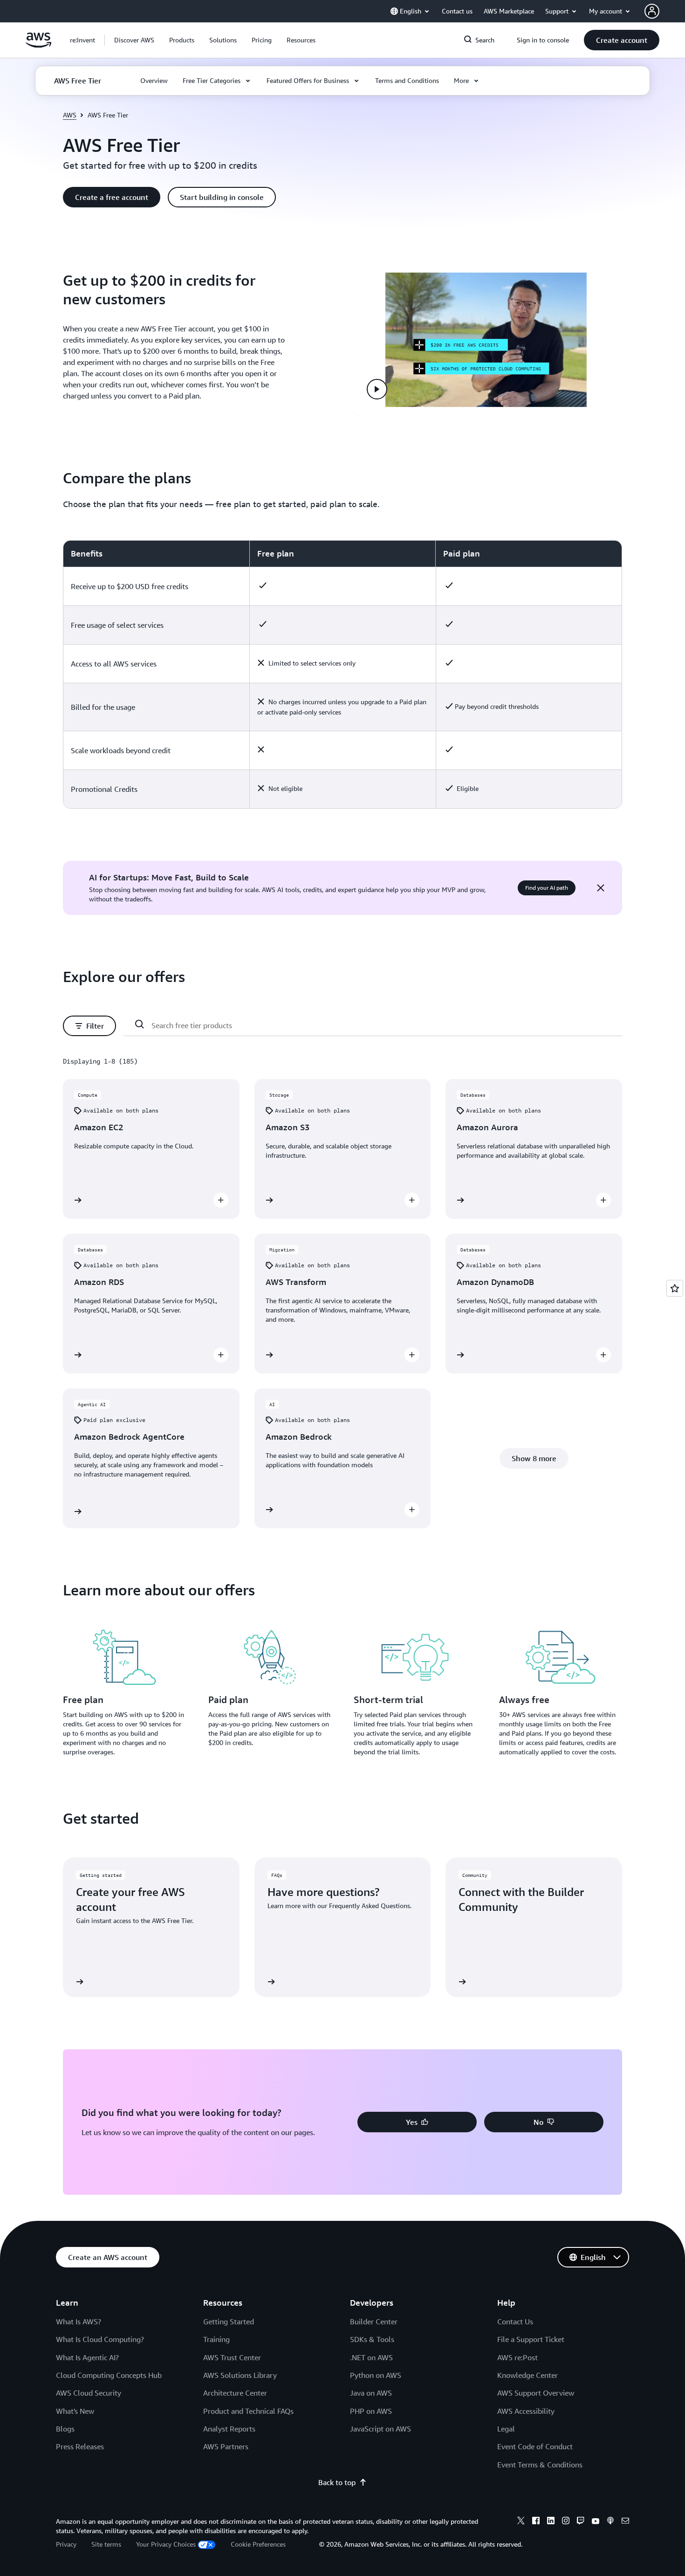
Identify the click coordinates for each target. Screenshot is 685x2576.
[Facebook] (536, 2522)
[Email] (625, 2522)
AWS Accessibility (526, 2411)
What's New (75, 2411)
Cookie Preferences (258, 2544)
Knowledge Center (527, 2375)
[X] (521, 2522)
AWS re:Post (517, 2357)
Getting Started (229, 2322)
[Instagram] (566, 2522)
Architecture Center (235, 2393)
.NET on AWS (371, 2357)
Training (216, 2339)
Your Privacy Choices (166, 2544)
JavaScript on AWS (380, 2429)
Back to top (337, 2482)
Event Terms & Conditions (540, 2465)
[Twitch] (581, 2522)
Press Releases (80, 2446)
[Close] (601, 888)
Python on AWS (376, 2375)
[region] (342, 674)
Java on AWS (371, 2393)
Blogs (65, 2429)
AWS (70, 115)
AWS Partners (226, 2446)
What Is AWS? (79, 2322)
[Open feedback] (675, 1288)
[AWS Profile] (652, 11)
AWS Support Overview (536, 2393)
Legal (506, 2429)
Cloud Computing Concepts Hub (109, 2375)
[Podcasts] (610, 2522)
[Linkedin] (551, 2522)
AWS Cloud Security (89, 2393)
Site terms (106, 2544)
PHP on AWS (371, 2411)
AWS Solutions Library (240, 2375)
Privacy (66, 2544)
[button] (134, 40)
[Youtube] (596, 2522)
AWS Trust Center (232, 2357)
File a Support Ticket (531, 2339)
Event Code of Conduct (535, 2446)
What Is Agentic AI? (87, 2357)
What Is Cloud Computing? (100, 2339)
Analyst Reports (229, 2429)
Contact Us (515, 2322)
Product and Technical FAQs (248, 2411)
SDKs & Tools (372, 2339)
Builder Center (374, 2322)
